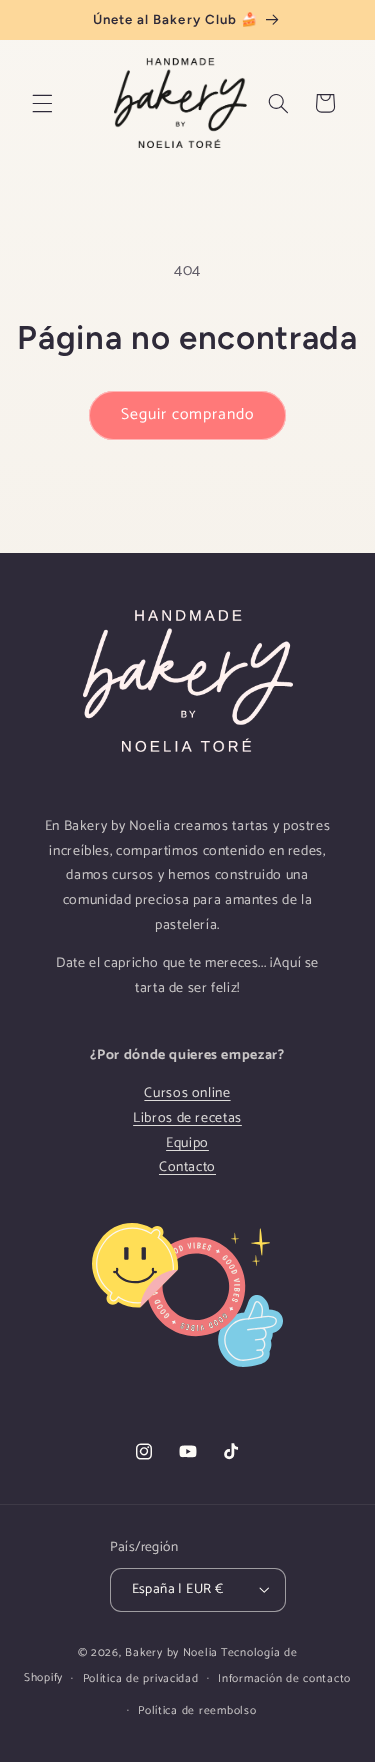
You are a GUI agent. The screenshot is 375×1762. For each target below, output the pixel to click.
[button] (42, 103)
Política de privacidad (141, 1678)
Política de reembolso (197, 1710)
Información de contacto (284, 1678)
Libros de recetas (187, 1118)
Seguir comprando (188, 415)
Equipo (187, 1143)
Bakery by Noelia (171, 1652)
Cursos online (187, 1093)
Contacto (187, 1167)
